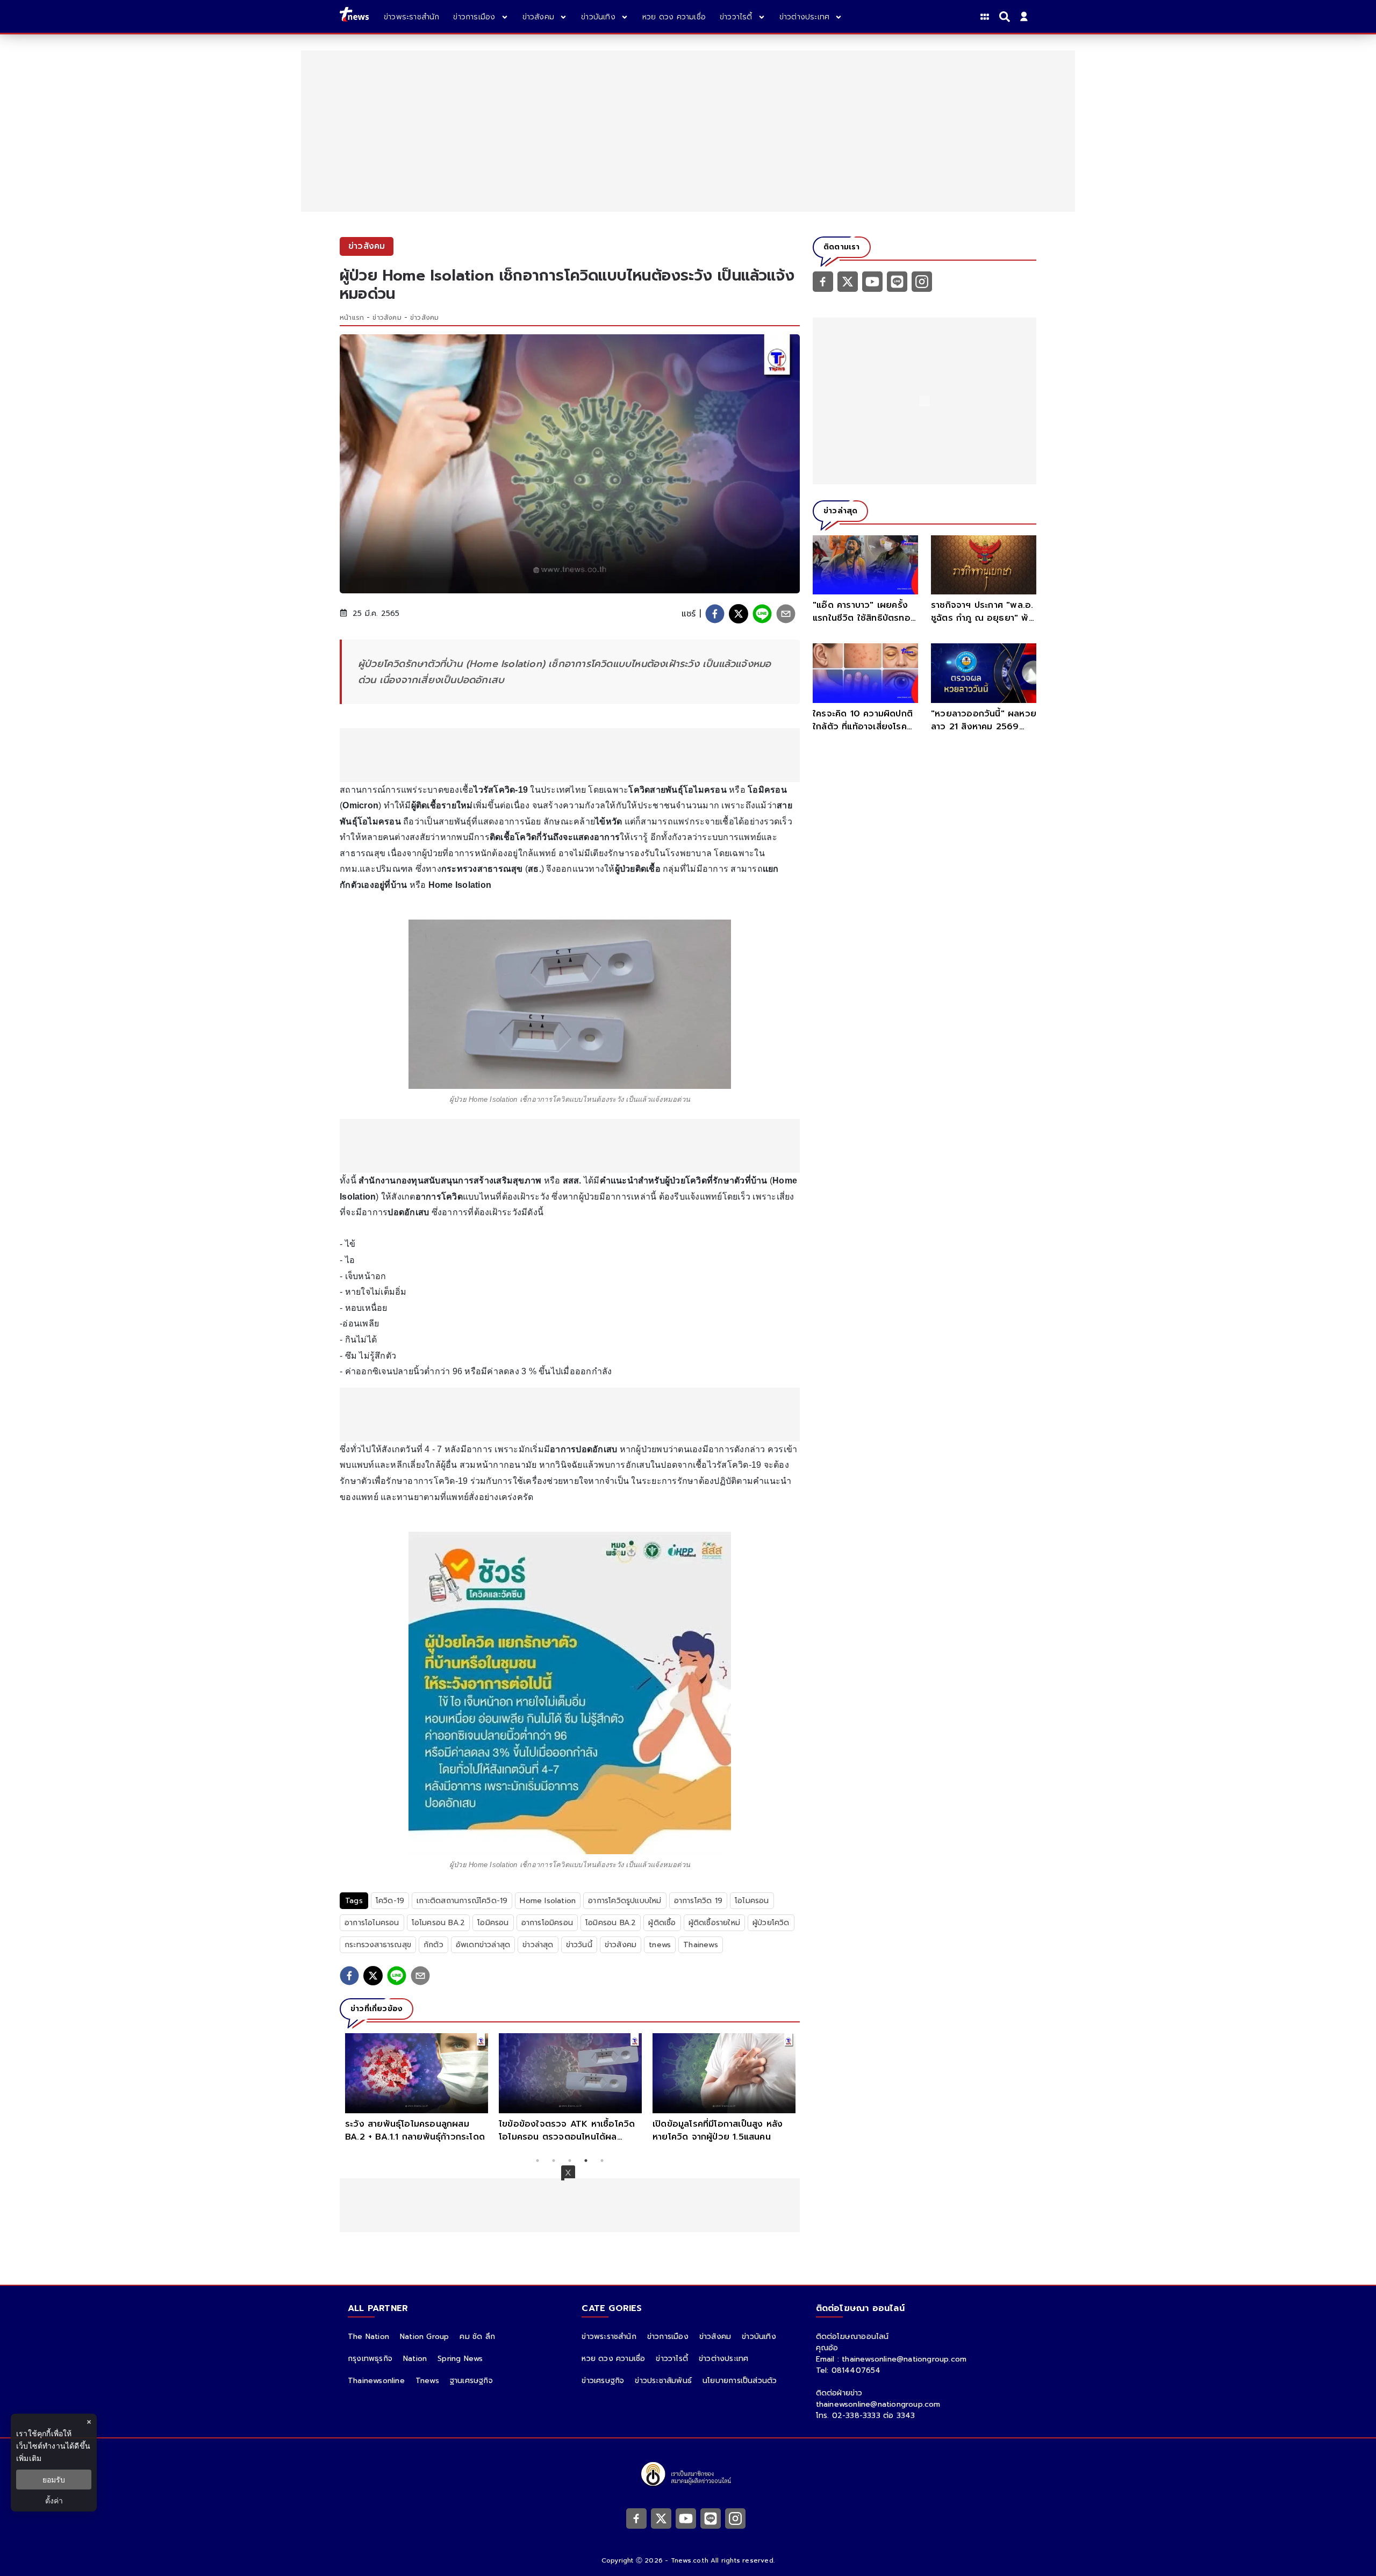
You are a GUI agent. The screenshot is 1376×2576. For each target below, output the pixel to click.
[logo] (354, 16)
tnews (660, 1945)
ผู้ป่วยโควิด (771, 1923)
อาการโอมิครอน (547, 1923)
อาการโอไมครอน (372, 1923)
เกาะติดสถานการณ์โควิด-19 (462, 1901)
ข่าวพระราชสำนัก (609, 2337)
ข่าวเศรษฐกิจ (603, 2381)
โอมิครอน (493, 1923)
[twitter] (739, 614)
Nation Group (424, 2337)
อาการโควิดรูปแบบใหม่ (625, 1901)
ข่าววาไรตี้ (672, 2359)
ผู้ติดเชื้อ (662, 1923)
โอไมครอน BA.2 (439, 1923)
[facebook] (715, 614)
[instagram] (922, 281)
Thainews (701, 1945)
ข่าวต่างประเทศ (723, 2359)
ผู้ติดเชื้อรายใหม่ (714, 1923)
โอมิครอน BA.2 (611, 1923)
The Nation (368, 2337)
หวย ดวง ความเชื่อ (613, 2359)
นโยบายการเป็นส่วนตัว (740, 2381)
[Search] (1006, 17)
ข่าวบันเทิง (759, 2337)
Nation (415, 2359)
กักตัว (433, 1945)
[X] (848, 281)
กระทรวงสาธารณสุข (378, 1945)
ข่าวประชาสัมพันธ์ (663, 2381)
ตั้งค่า (54, 2500)
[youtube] (872, 281)
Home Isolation (548, 1901)
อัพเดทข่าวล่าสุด (483, 1945)
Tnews (427, 2381)
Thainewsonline (376, 2381)
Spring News (460, 2359)
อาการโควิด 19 (698, 1901)
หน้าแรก (352, 318)
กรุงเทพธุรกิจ (370, 2359)
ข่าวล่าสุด (538, 1945)
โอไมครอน (752, 1901)
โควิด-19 (390, 1901)
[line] (762, 614)
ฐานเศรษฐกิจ (471, 2381)
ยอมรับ (54, 2480)
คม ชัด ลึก (477, 2337)
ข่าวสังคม (387, 318)
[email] (786, 614)
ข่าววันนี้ (579, 1945)
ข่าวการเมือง (668, 2337)
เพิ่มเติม (29, 2458)
